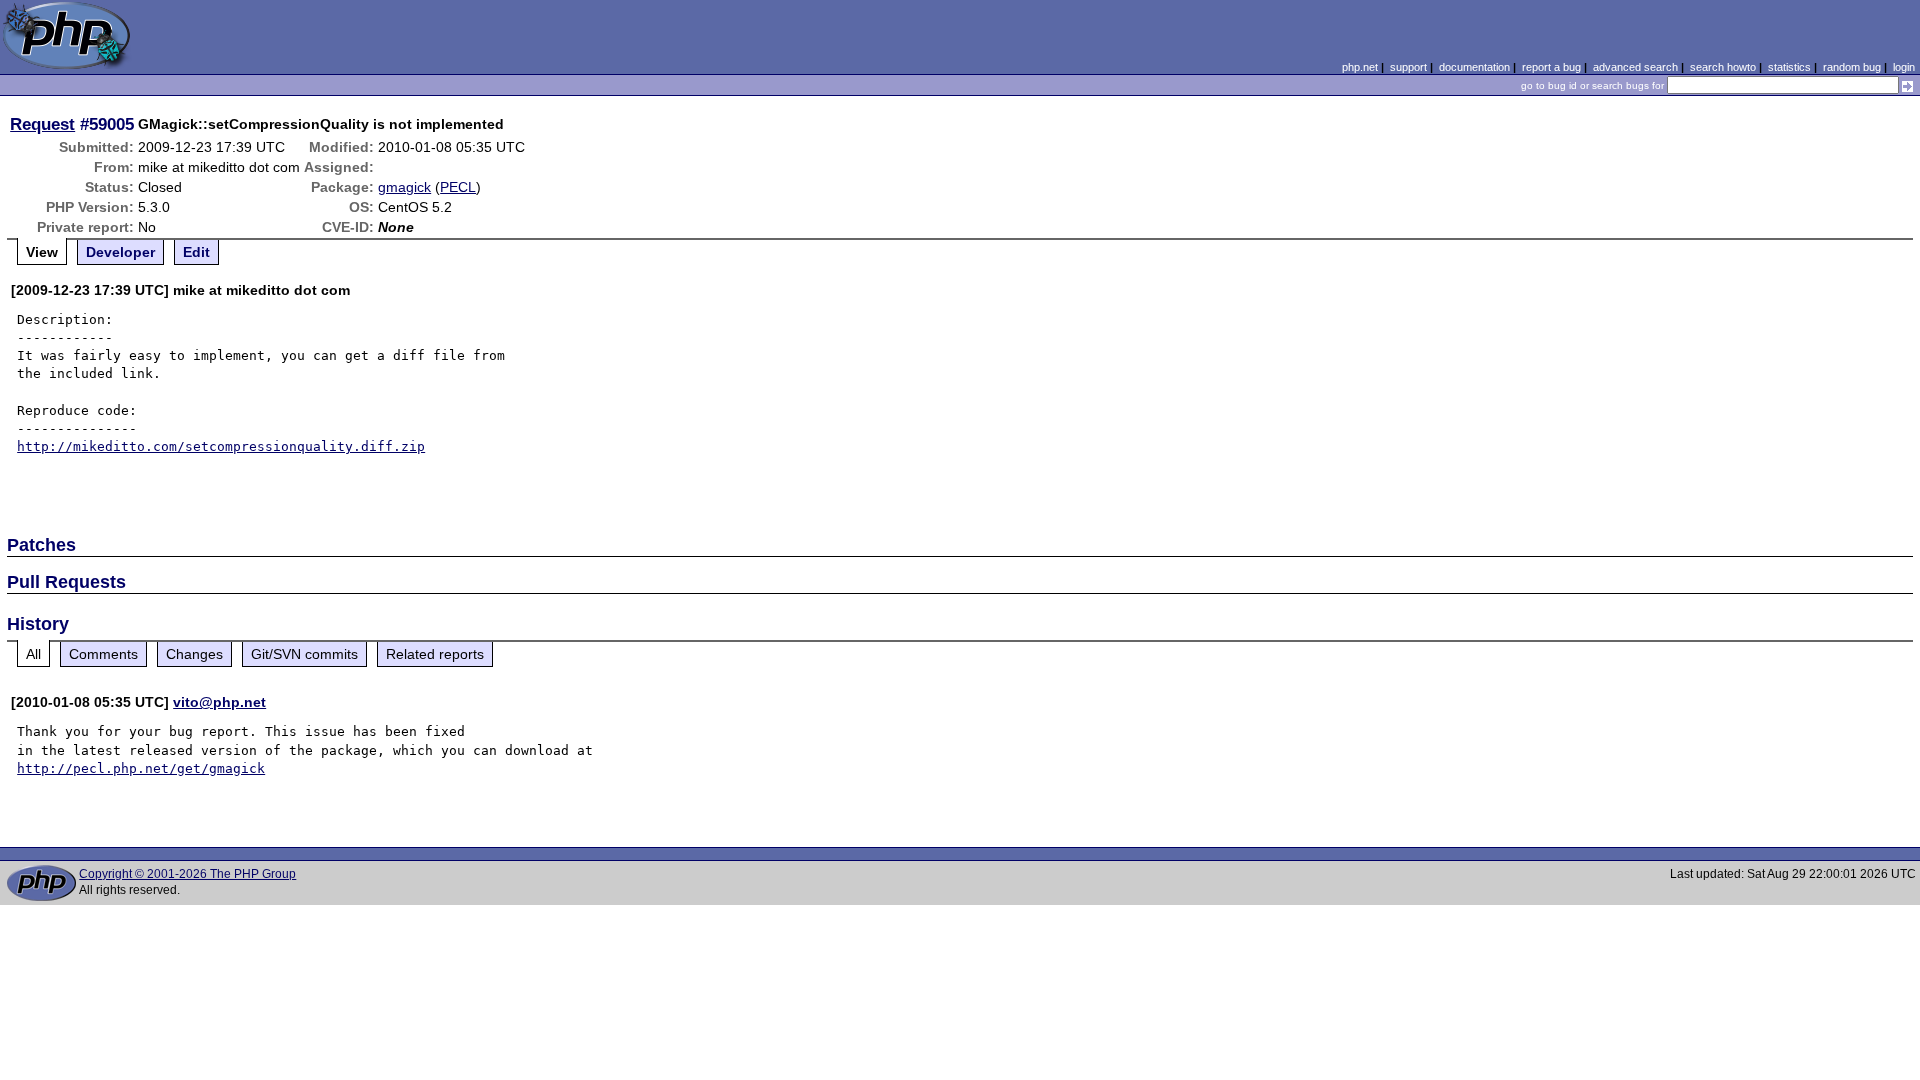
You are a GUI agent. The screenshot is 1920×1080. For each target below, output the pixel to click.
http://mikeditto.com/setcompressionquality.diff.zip (221, 446)
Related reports (435, 654)
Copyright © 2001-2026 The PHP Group (187, 874)
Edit (196, 252)
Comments (103, 654)
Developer (120, 252)
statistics (1789, 67)
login (1904, 67)
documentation (1474, 67)
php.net (1360, 67)
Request (42, 124)
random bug (1852, 67)
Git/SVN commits (304, 654)
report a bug (1551, 67)
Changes (194, 654)
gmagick (404, 187)
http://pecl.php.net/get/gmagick (141, 768)
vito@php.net (219, 702)
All (33, 654)
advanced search (1635, 67)
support (1408, 67)
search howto (1723, 67)
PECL (458, 187)
